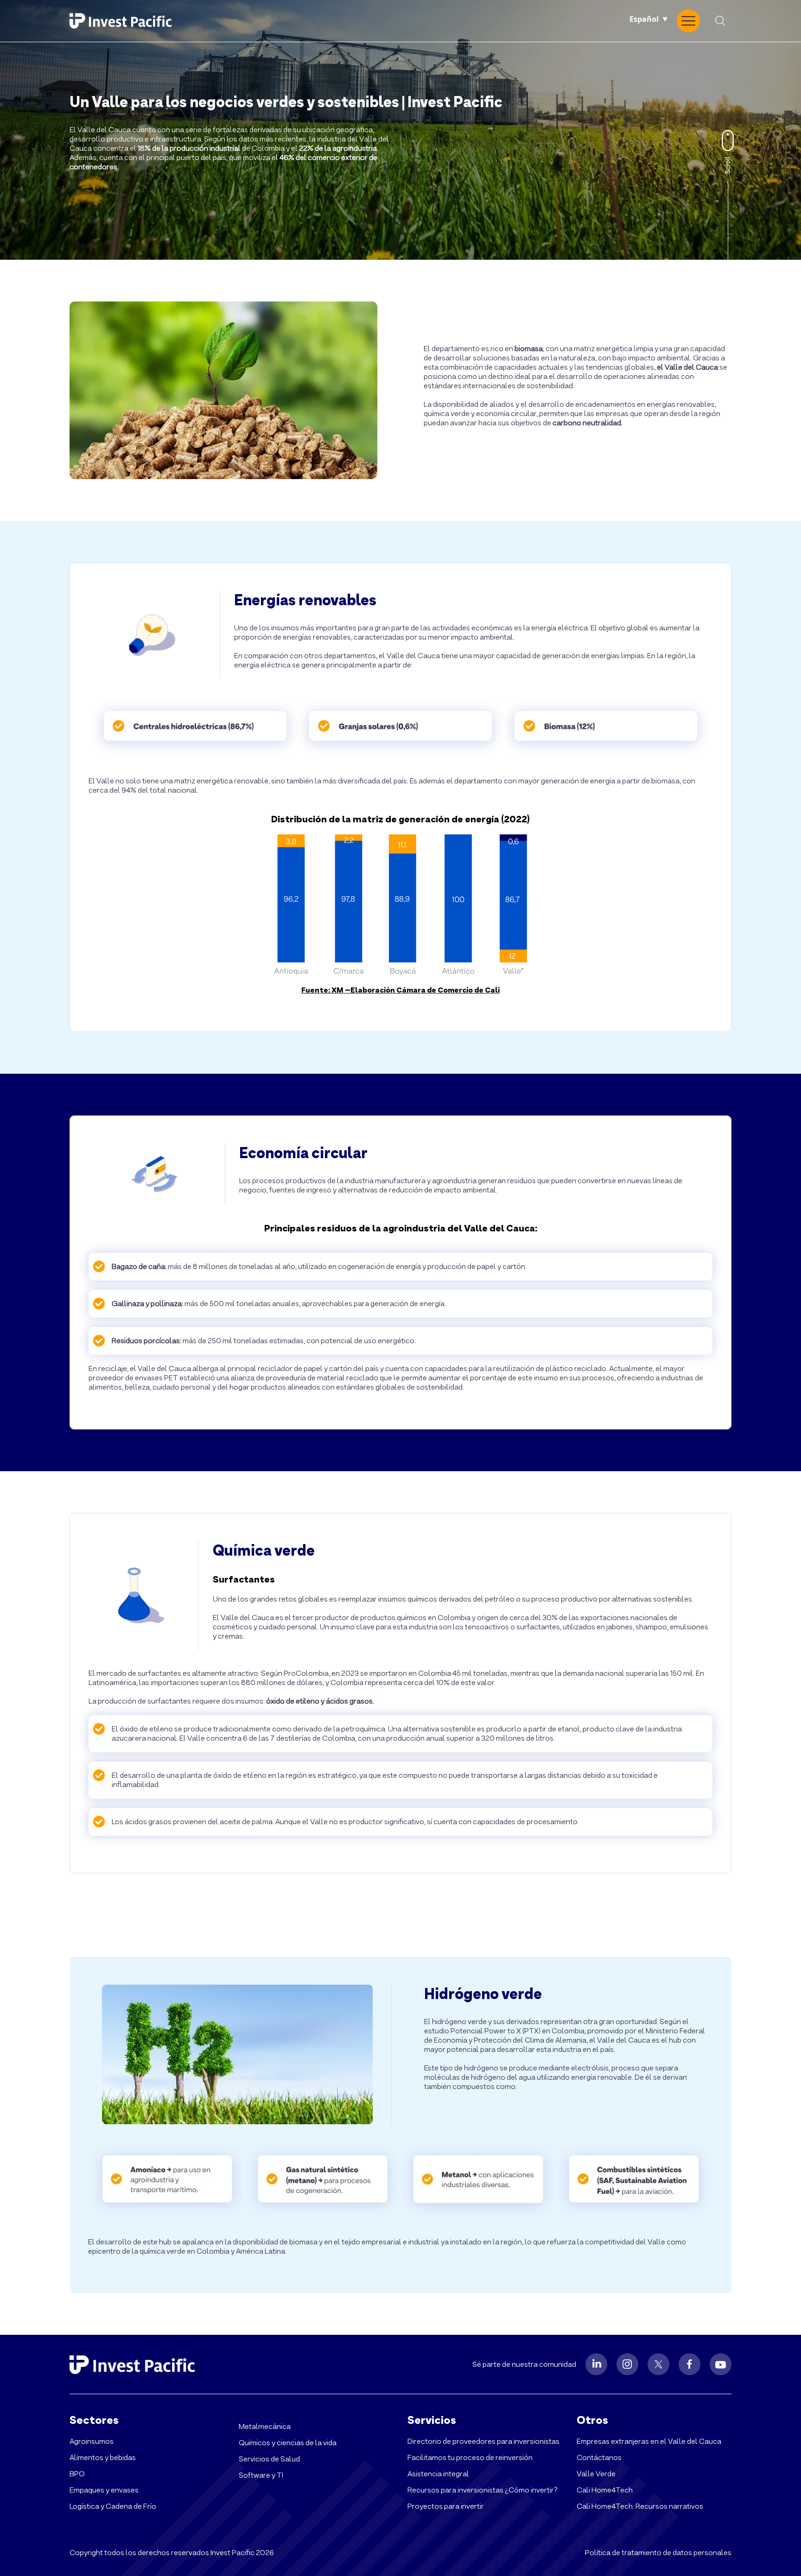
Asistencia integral (438, 2474)
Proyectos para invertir (446, 2506)
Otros (592, 2420)
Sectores (94, 2420)
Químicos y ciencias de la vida (288, 2443)
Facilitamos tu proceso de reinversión (470, 2457)
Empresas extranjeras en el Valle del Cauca (649, 2441)
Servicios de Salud (269, 2459)
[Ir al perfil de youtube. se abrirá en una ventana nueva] (721, 2364)
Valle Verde (596, 2474)
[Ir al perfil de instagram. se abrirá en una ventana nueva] (627, 2364)
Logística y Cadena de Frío (113, 2506)
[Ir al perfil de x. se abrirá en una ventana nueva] (658, 2364)
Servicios (432, 2420)
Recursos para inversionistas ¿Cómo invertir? (483, 2490)
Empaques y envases (104, 2490)
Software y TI (261, 2475)
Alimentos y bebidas (103, 2457)
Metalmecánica (265, 2426)
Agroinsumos (92, 2441)
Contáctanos (599, 2457)
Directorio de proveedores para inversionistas (483, 2441)
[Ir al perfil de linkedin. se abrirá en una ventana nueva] (596, 2364)
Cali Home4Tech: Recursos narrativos (640, 2506)
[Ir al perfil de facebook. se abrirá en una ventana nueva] (690, 2364)
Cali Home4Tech (605, 2490)
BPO (77, 2474)
